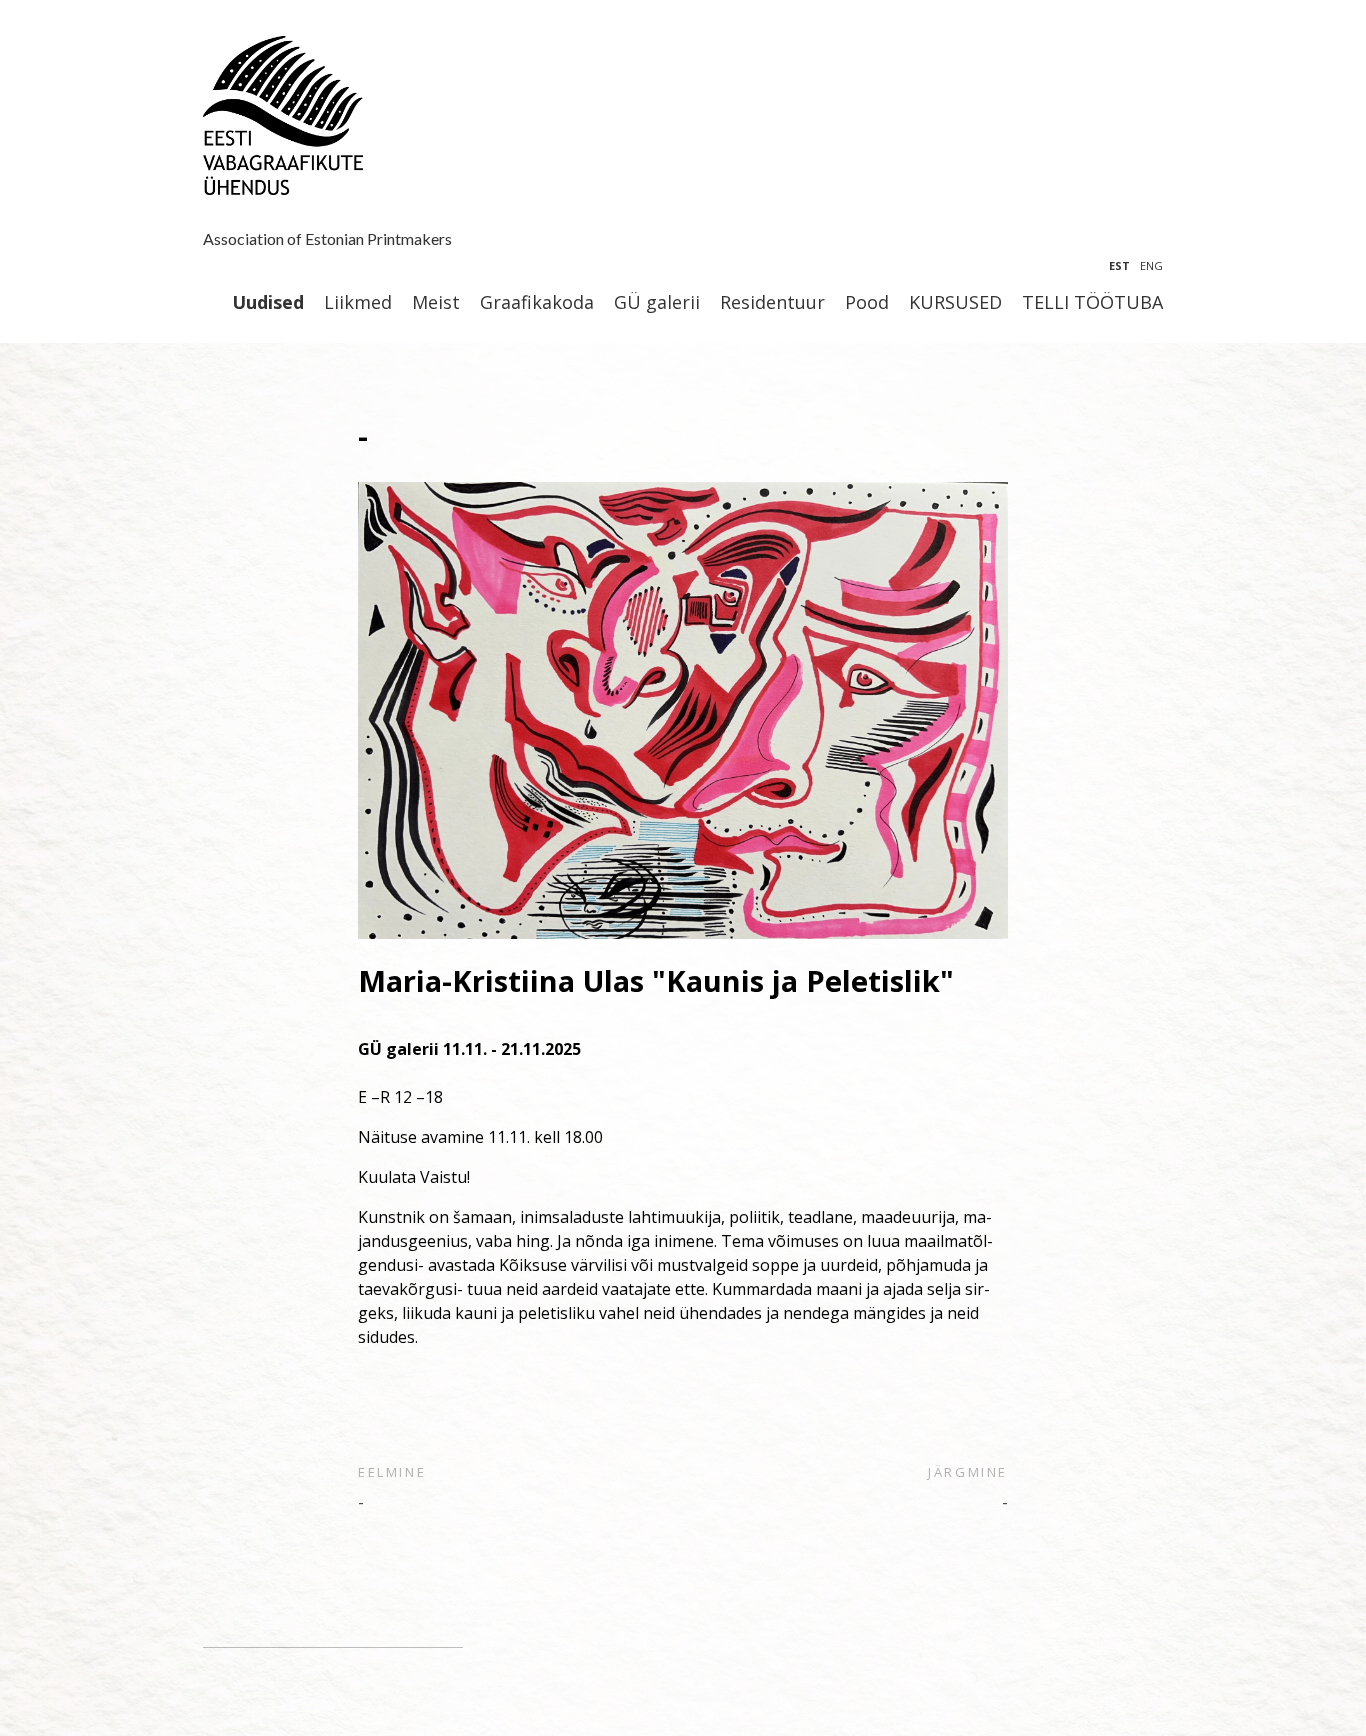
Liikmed (358, 303)
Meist (436, 303)
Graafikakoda (537, 303)
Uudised (268, 303)
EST (1119, 265)
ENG (1151, 265)
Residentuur (772, 303)
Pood (867, 303)
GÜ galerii (657, 303)
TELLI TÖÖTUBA (1092, 303)
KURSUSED (955, 303)
